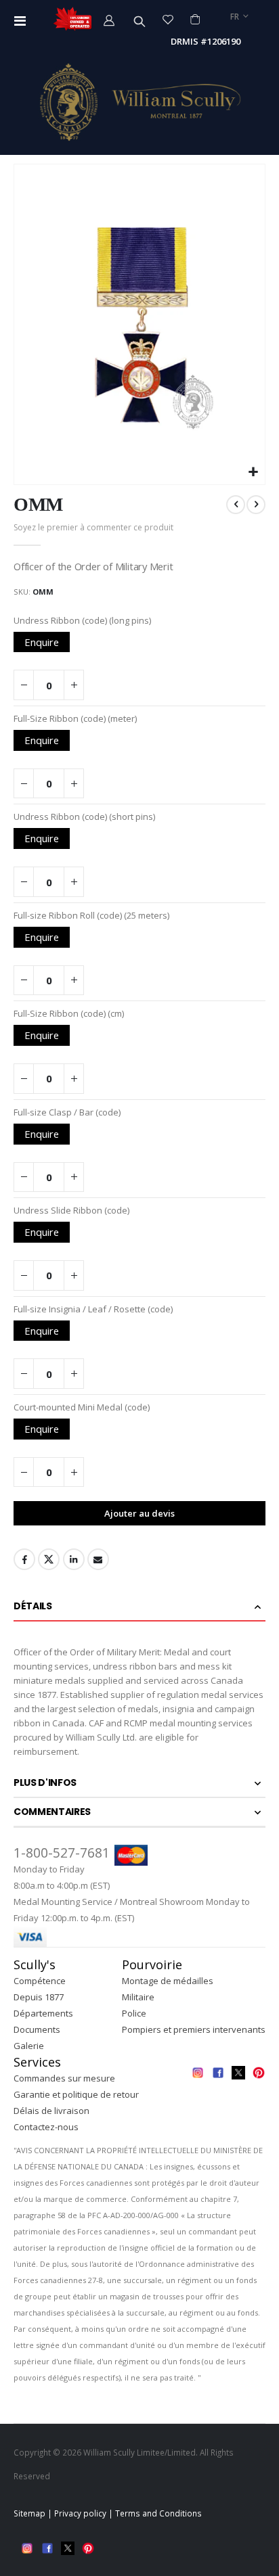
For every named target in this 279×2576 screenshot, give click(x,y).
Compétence (40, 1981)
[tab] (139, 1607)
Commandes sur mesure (64, 2078)
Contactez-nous (46, 2127)
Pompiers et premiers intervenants (194, 2029)
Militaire (138, 1997)
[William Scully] (139, 102)
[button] (253, 473)
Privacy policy (80, 2513)
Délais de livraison (51, 2111)
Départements (43, 2013)
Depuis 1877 (39, 1997)
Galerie (29, 2046)
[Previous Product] (236, 505)
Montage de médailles (168, 1981)
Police (134, 2013)
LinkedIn (74, 1559)
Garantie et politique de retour (76, 2094)
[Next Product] (256, 505)
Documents (37, 2029)
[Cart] (195, 19)
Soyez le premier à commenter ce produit (93, 527)
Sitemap (29, 2513)
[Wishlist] (168, 19)
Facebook (24, 1559)
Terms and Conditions (158, 2513)
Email (98, 1559)
